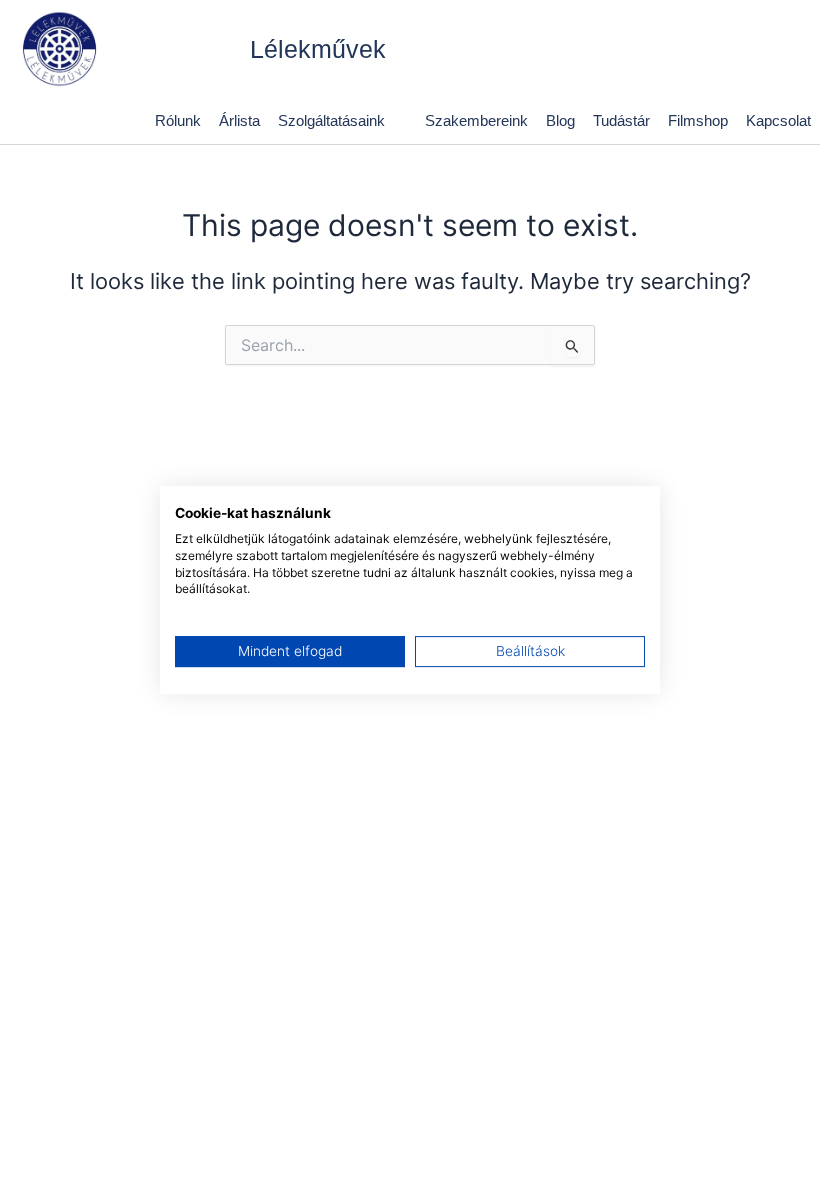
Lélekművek (318, 49)
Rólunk (178, 120)
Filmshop (698, 120)
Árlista (239, 120)
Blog (560, 120)
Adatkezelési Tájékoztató (307, 1137)
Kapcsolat (778, 120)
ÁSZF (103, 1137)
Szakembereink (476, 120)
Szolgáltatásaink (331, 120)
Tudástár (621, 120)
